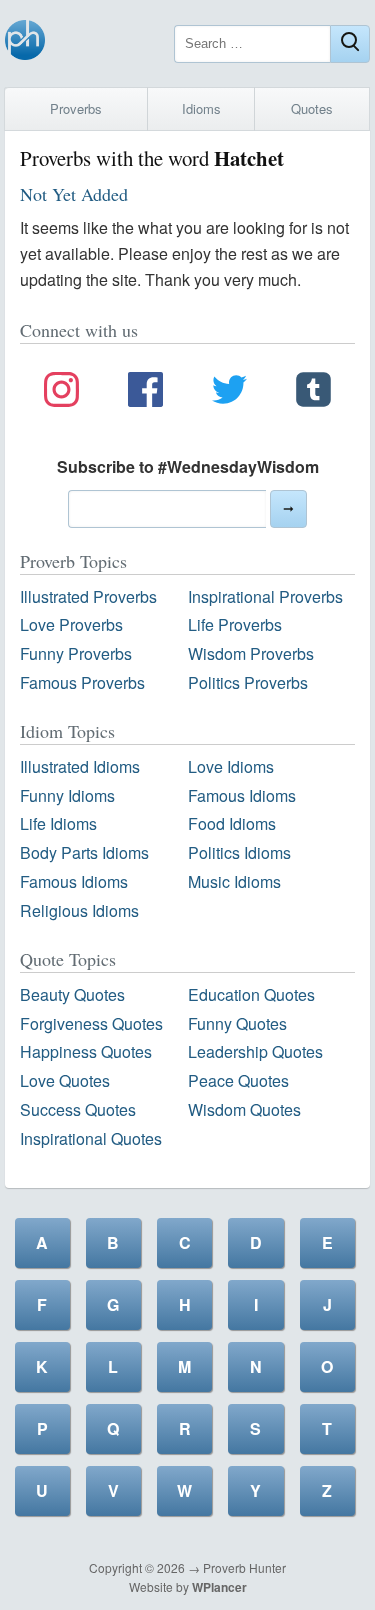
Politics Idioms (239, 852)
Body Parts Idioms (84, 852)
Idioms (201, 108)
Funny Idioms (67, 795)
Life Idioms (58, 823)
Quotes (312, 108)
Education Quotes (251, 994)
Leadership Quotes (255, 1051)
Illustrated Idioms (80, 766)
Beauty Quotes (72, 994)
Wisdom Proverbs (251, 653)
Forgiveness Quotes (91, 1023)
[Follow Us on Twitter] (229, 393)
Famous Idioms (242, 795)
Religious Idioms (79, 910)
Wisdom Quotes (244, 1109)
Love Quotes (65, 1080)
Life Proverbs (235, 624)
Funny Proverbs (76, 653)
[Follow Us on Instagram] (61, 393)
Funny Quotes (237, 1023)
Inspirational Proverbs (265, 596)
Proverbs (76, 108)
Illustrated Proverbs (88, 596)
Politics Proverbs (248, 682)
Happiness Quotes (86, 1051)
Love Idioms (231, 766)
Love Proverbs (71, 624)
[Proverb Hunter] (25, 43)
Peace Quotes (238, 1080)
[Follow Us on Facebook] (145, 393)
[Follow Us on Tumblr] (313, 393)
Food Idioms (232, 823)
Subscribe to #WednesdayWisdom (188, 466)
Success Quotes (78, 1109)
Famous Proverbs (82, 682)
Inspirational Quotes (91, 1138)
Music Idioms (234, 881)
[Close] (350, 44)
